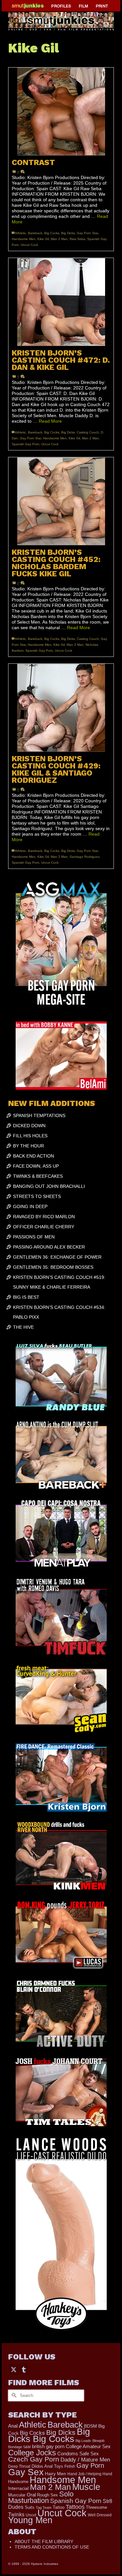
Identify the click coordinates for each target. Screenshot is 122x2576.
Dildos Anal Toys (47, 2466)
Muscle (86, 2487)
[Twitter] (14, 2369)
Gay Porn (90, 2465)
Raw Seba (77, 239)
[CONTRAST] (61, 112)
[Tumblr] (24, 2369)
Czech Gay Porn (34, 2459)
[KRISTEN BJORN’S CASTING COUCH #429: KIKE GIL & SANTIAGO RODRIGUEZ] (61, 708)
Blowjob (98, 2441)
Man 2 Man (59, 239)
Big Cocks (52, 233)
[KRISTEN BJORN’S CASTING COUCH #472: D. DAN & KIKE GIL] (61, 302)
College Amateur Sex (88, 2446)
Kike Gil (43, 239)
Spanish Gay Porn (26, 444)
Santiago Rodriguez (85, 857)
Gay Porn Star (87, 233)
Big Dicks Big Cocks (49, 2435)
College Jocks (32, 2453)
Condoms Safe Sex (78, 2454)
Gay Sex (26, 2472)
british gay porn (48, 2447)
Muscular (17, 2495)
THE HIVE (23, 1327)
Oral (31, 2495)
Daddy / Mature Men (85, 2460)
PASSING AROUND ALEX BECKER (49, 1247)
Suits (30, 2507)
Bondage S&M (19, 2447)
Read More (50, 421)
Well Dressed (100, 2515)
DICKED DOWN (29, 1126)
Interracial (18, 2488)
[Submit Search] (13, 2395)
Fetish (70, 2466)
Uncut (31, 2515)
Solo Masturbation (41, 2497)
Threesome (96, 2508)
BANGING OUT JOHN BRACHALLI (49, 1186)
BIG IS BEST (26, 1297)
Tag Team (44, 2508)
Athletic (20, 233)
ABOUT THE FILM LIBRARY (44, 2541)
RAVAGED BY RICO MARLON (44, 1217)
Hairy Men (55, 2474)
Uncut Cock (29, 245)
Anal (13, 2426)
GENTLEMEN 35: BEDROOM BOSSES (53, 1267)
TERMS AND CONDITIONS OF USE (52, 2547)
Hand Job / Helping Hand (90, 2474)
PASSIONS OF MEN (34, 1237)
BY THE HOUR (28, 1146)
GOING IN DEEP (30, 1206)
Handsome (18, 2482)
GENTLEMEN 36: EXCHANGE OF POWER (57, 1257)
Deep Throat (19, 2466)
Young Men (30, 2520)
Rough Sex (47, 2495)
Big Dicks (68, 233)
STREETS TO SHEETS (37, 1196)
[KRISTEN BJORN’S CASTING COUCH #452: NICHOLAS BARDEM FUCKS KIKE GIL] (61, 501)
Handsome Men (24, 239)
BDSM (90, 2426)
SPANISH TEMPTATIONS (39, 1115)
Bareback (35, 233)
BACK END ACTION (34, 1156)
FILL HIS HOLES (30, 1136)
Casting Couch (88, 432)
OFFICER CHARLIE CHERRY (44, 1227)
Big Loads (83, 2441)
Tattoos (75, 2507)
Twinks (16, 2515)
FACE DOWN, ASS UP (36, 1166)
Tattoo (59, 2507)
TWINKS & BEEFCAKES (38, 1176)
